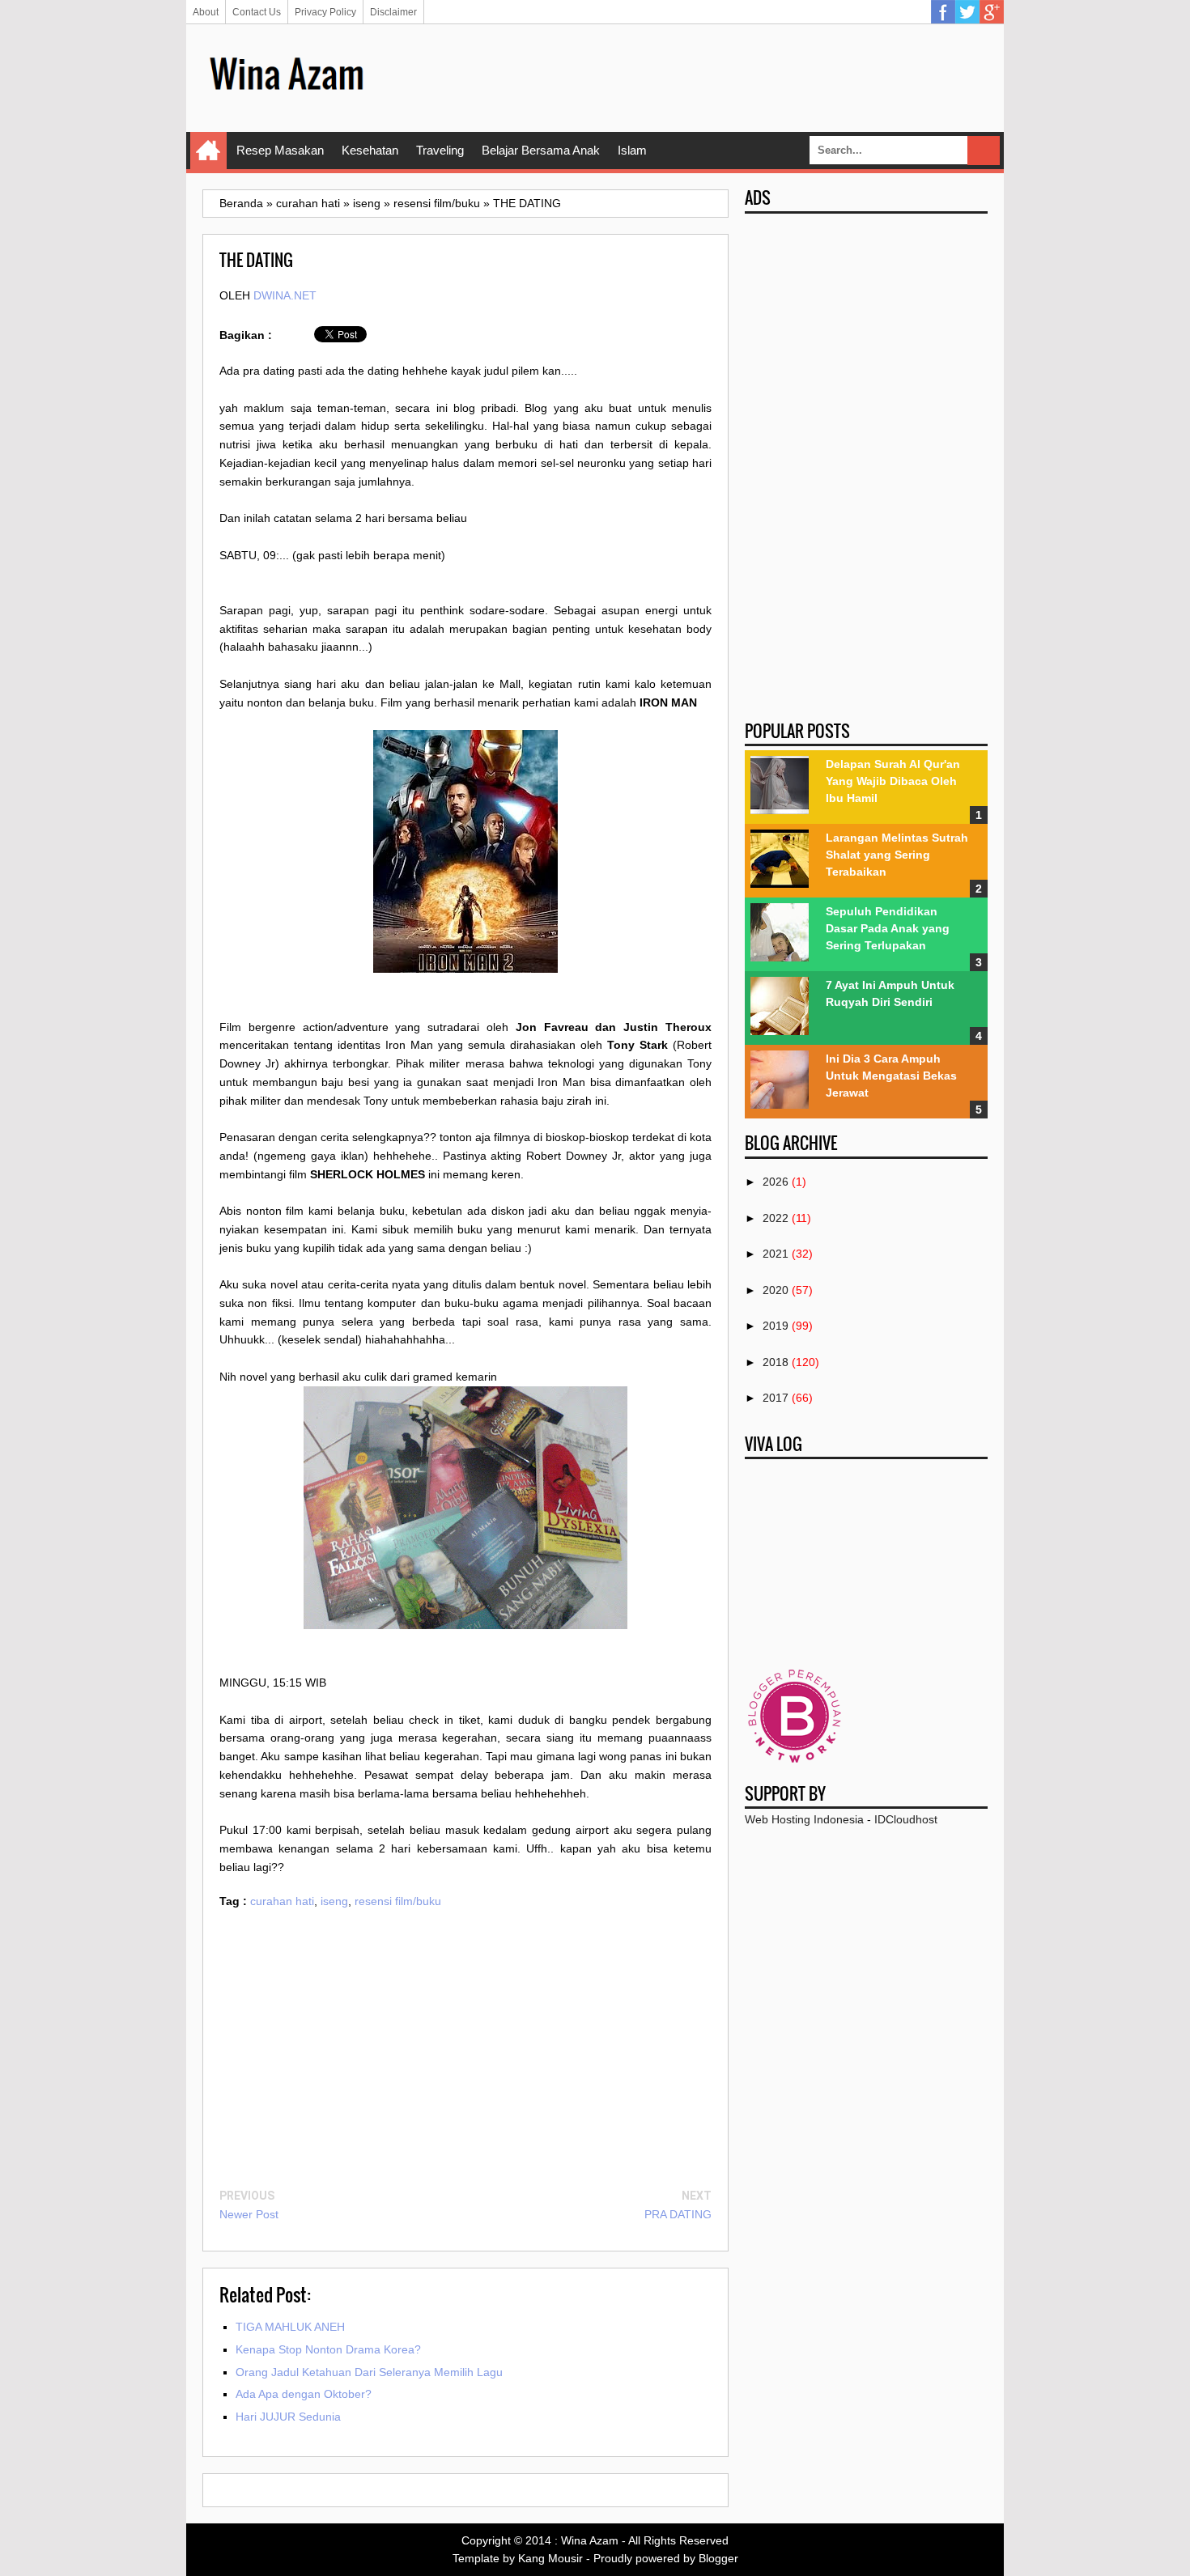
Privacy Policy (325, 12)
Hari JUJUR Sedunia (288, 2417)
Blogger (718, 2558)
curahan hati (282, 1901)
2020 (776, 1290)
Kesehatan (370, 150)
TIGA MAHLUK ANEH (290, 2327)
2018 (776, 1362)
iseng (334, 1901)
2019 (776, 1326)
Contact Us (257, 12)
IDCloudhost (906, 1819)
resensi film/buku (398, 1901)
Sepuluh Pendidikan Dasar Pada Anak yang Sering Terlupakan (888, 928)
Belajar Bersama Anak (541, 150)
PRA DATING (678, 2214)
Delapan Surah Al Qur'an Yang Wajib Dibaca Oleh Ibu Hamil (893, 781)
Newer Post (249, 2214)
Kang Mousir (550, 2558)
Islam (632, 150)
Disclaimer (393, 12)
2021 (776, 1254)
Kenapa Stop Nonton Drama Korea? (328, 2349)
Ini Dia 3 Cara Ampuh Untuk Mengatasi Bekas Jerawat (891, 1076)
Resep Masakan (280, 150)
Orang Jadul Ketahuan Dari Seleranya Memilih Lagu (369, 2372)
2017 (776, 1398)
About (206, 12)
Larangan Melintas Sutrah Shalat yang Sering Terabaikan (897, 855)
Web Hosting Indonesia (804, 1819)
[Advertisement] (693, 77)
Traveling (440, 150)
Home (208, 151)
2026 (776, 1182)
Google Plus (992, 12)
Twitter (967, 12)
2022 (776, 1218)
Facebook (943, 12)
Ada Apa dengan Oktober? (304, 2394)
